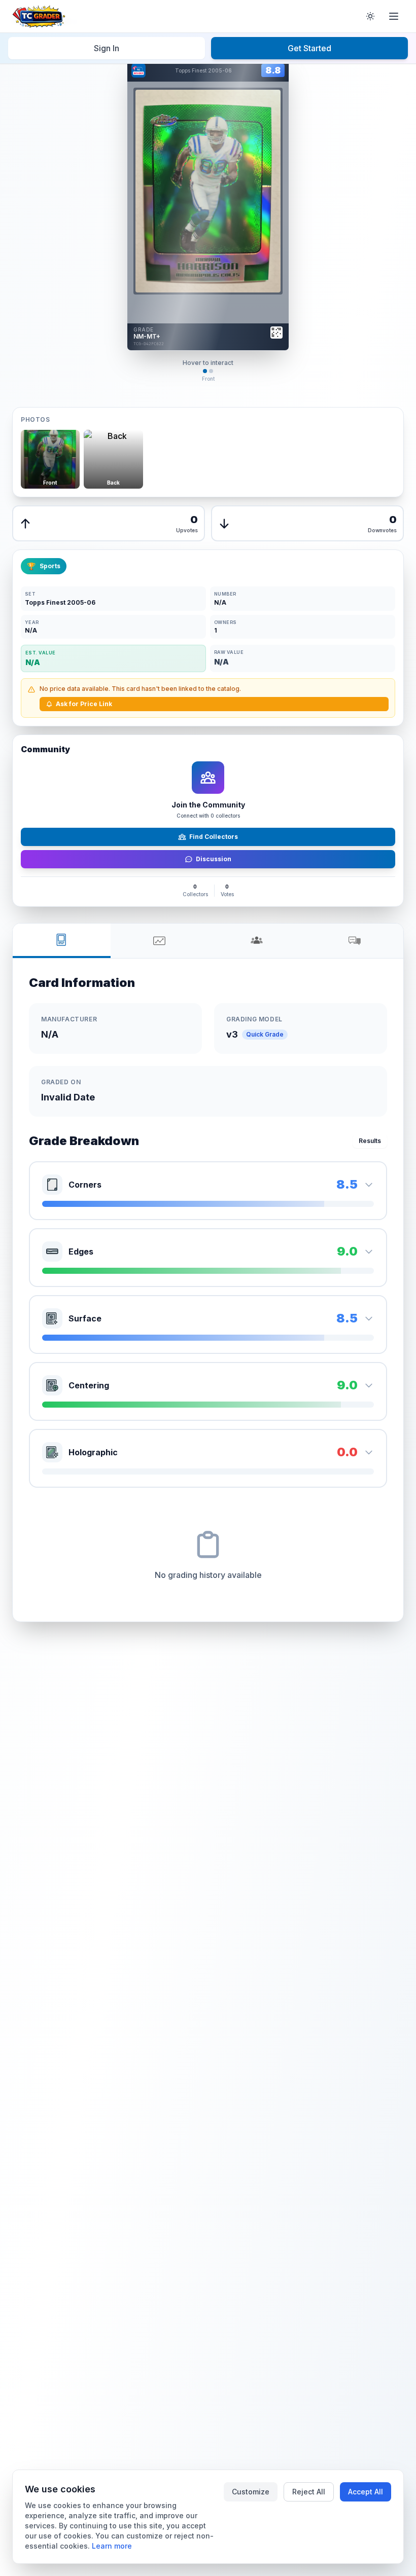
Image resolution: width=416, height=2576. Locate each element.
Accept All (366, 2492)
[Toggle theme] (370, 16)
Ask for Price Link (84, 704)
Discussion (214, 859)
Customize (251, 2492)
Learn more (112, 2546)
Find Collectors (214, 837)
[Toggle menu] (394, 16)
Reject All (309, 2492)
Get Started (309, 48)
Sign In (107, 48)
